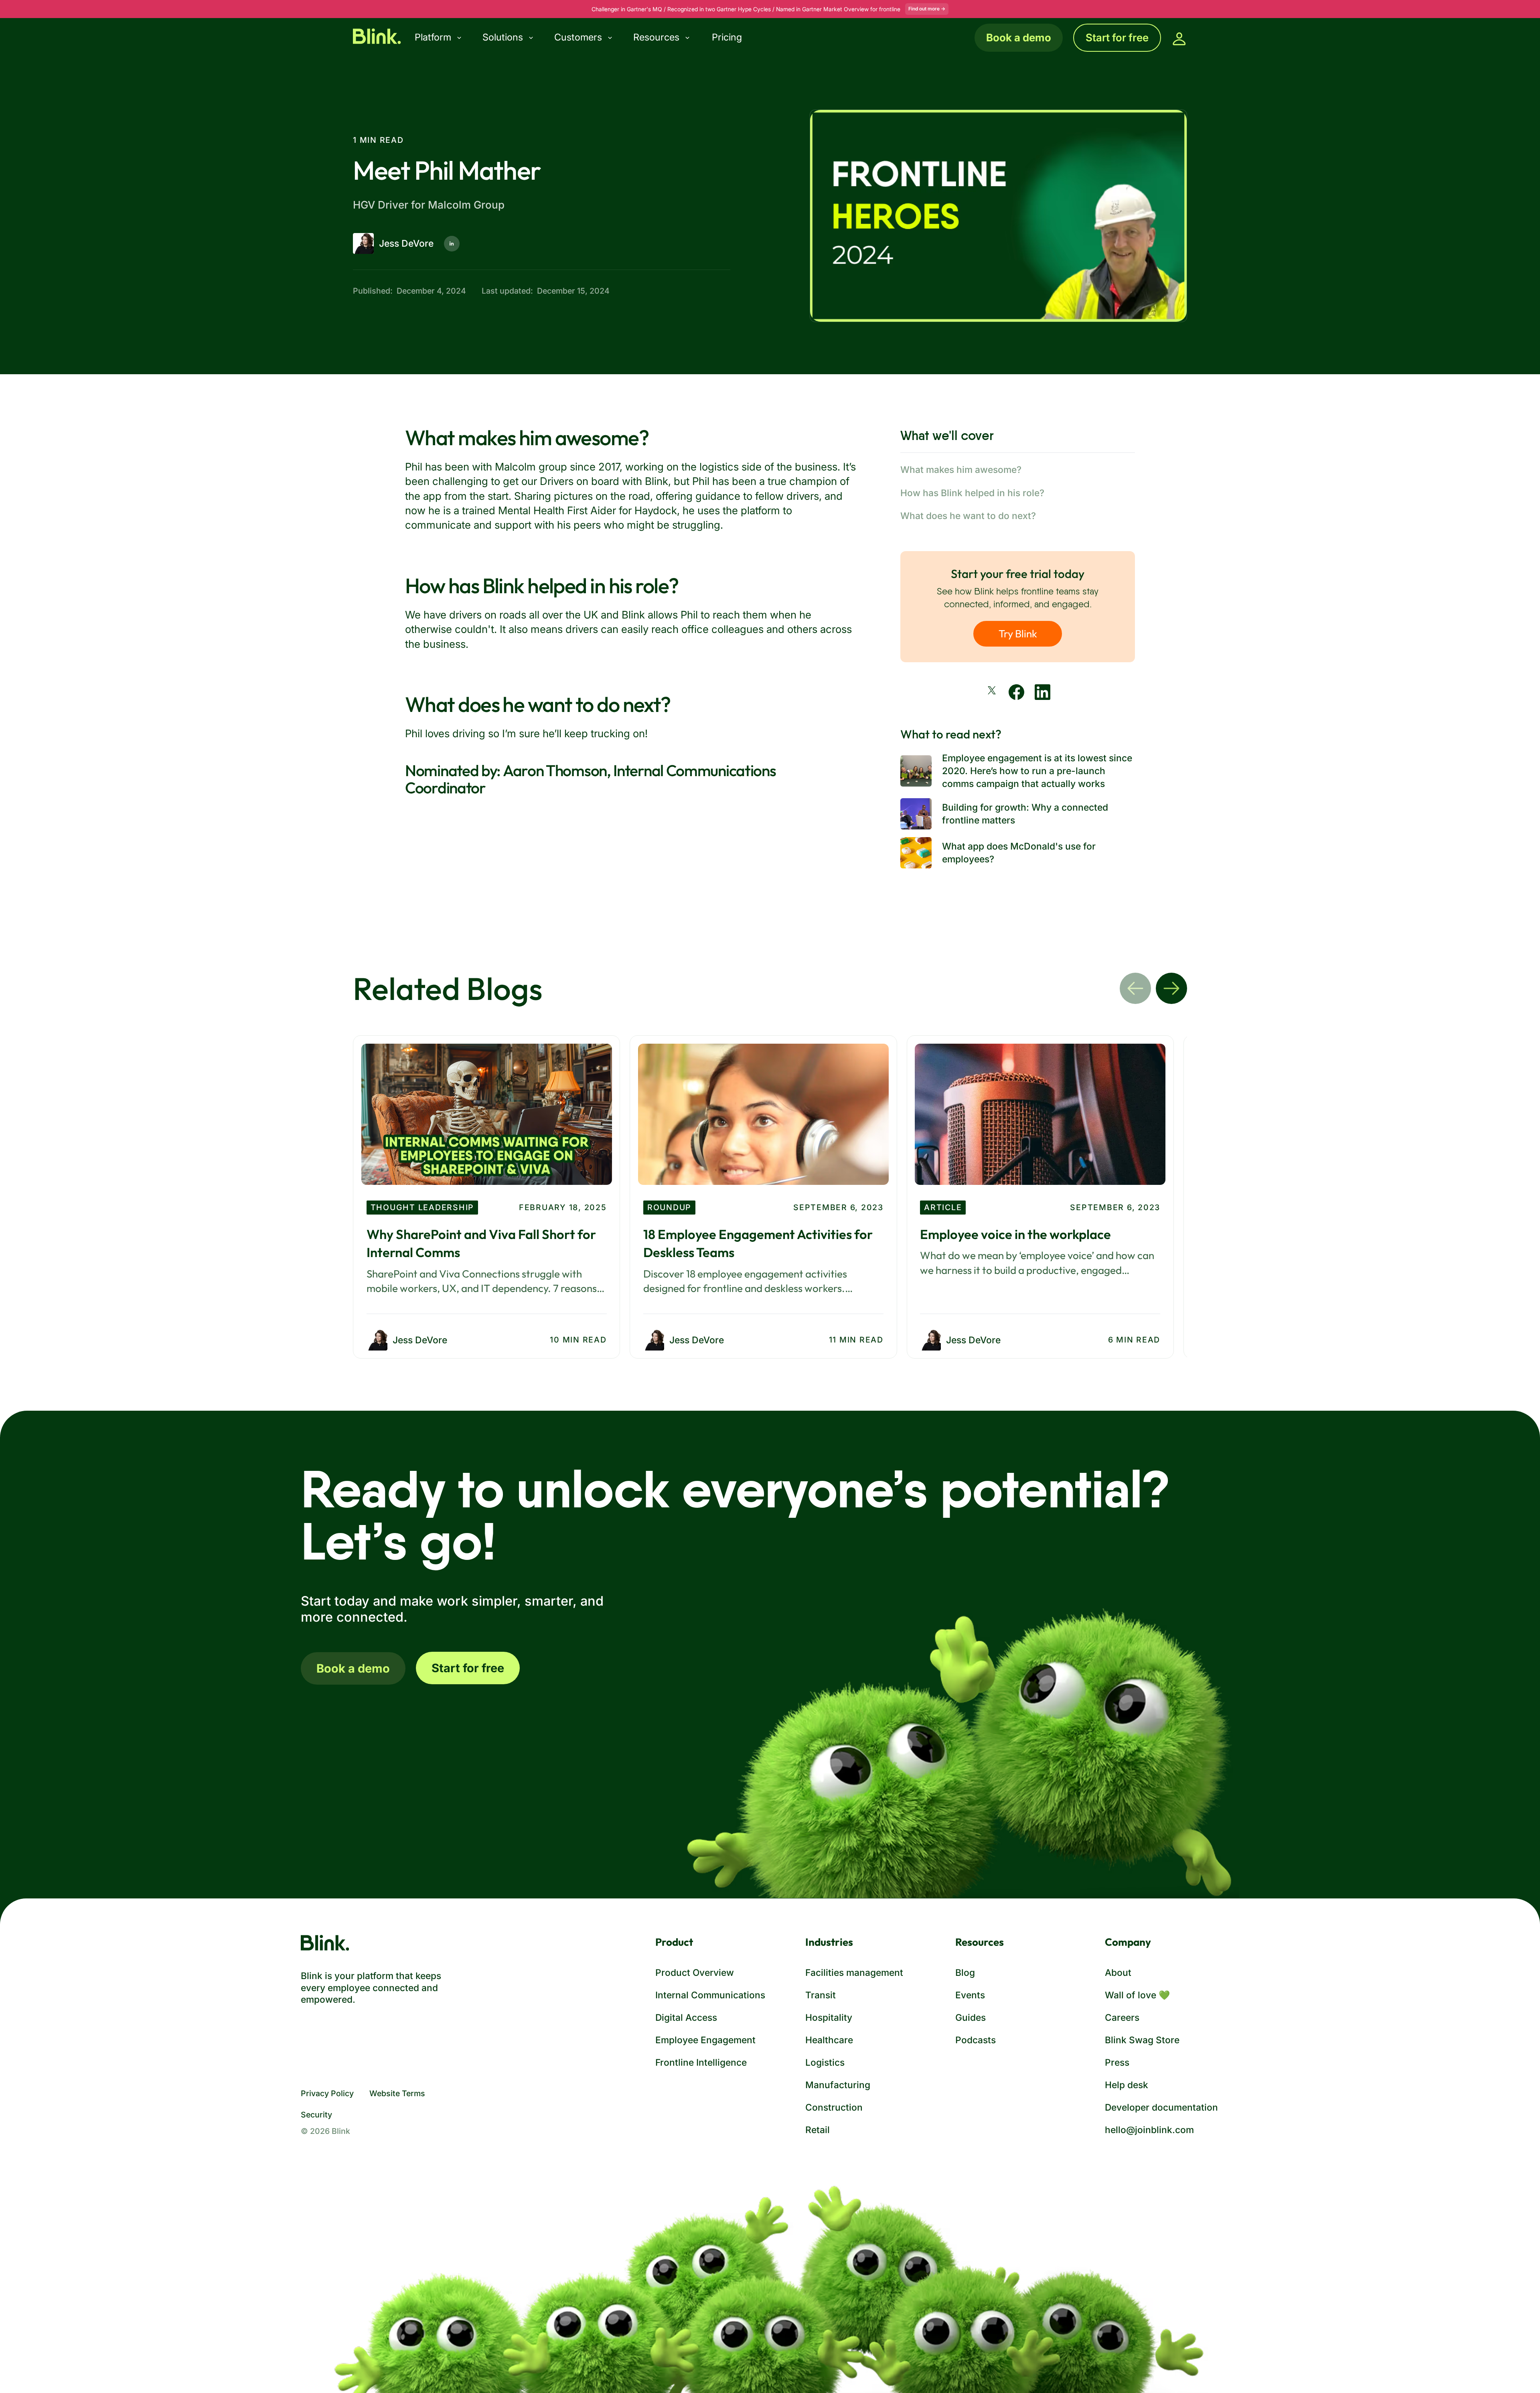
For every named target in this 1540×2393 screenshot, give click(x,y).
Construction (834, 2107)
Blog (965, 1972)
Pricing (727, 37)
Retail (818, 2130)
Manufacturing (838, 2085)
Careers (1122, 2017)
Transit (821, 1995)
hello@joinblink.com (1149, 2130)
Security (316, 2115)
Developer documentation (1161, 2107)
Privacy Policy (327, 2093)
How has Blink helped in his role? (972, 493)
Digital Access (686, 2017)
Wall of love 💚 (1137, 1995)
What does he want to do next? (968, 516)
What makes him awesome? (961, 469)
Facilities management (854, 1972)
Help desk (1127, 2085)
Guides (971, 2017)
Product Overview (695, 1972)
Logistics (825, 2062)
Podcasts (976, 2040)
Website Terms (397, 2093)
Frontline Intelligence (701, 2062)
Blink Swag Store (1142, 2040)
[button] (445, 38)
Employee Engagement (705, 2040)
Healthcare (829, 2040)
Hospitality (829, 2017)
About (1118, 1972)
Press (1117, 2062)
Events (970, 1995)
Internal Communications (710, 1995)
